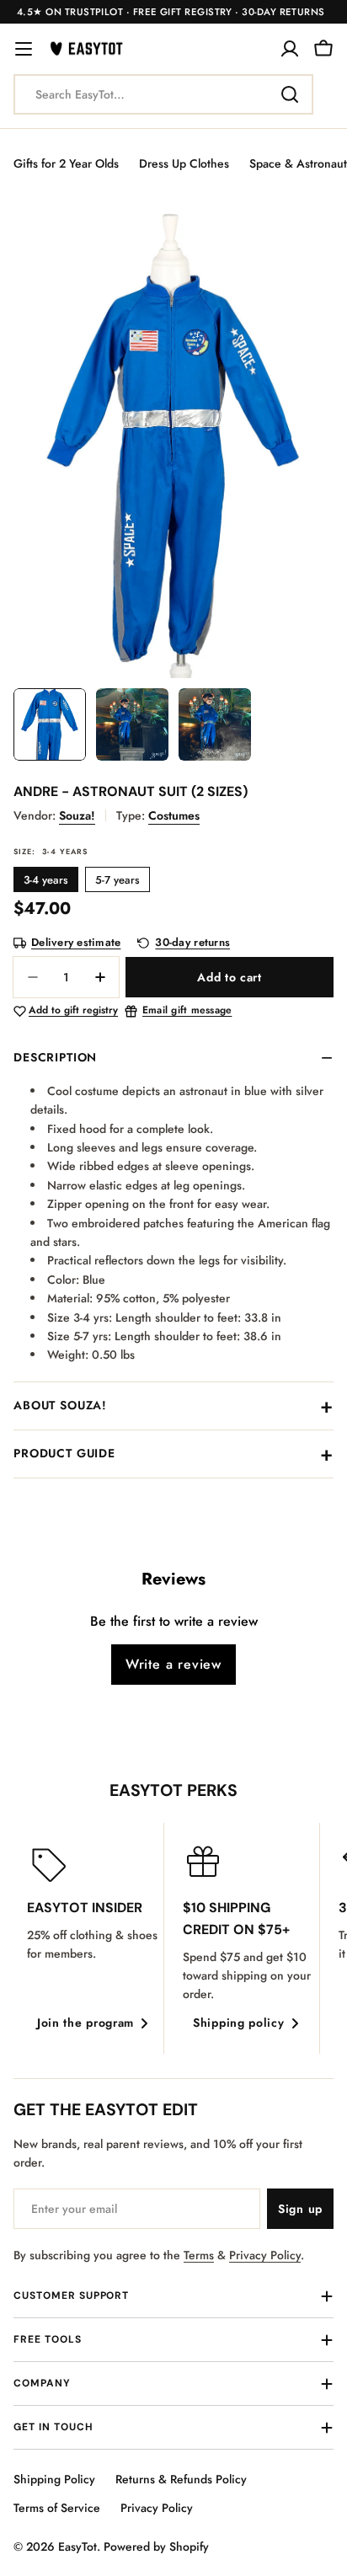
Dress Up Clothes (184, 163)
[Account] (290, 49)
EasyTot (77, 2547)
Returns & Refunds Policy (181, 2479)
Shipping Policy (54, 2479)
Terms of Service (57, 2508)
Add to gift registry (73, 1011)
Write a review (173, 1664)
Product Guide (64, 1453)
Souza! (77, 815)
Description (55, 1057)
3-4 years (46, 880)
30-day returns (192, 943)
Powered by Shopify (156, 2547)
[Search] (290, 94)
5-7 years (117, 880)
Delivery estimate (76, 943)
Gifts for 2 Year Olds (66, 163)
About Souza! (60, 1405)
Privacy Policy (265, 2255)
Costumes (174, 815)
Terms (199, 2255)
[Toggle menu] (24, 49)
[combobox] (163, 94)
